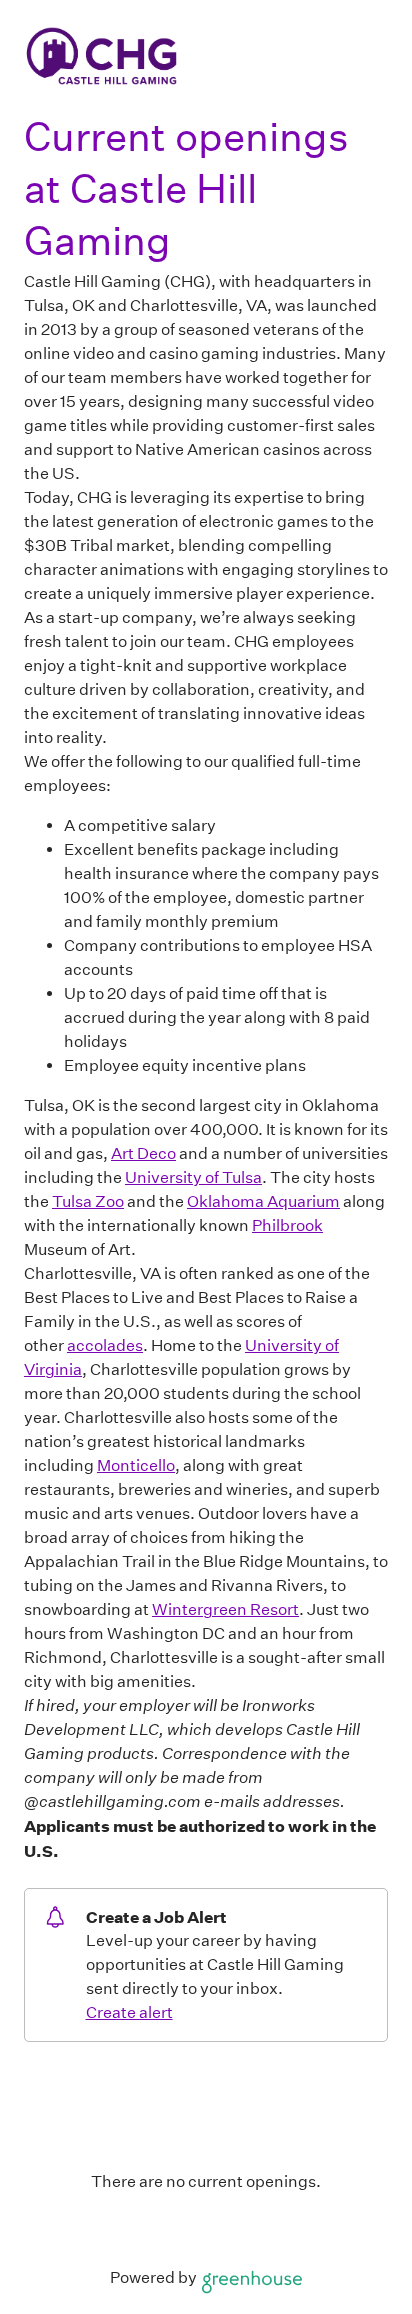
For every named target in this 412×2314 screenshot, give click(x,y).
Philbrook (287, 1225)
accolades (105, 1345)
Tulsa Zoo (88, 1201)
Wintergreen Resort (225, 1609)
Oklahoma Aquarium (263, 1201)
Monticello (136, 1465)
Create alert (129, 2012)
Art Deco (143, 1153)
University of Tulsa (193, 1177)
